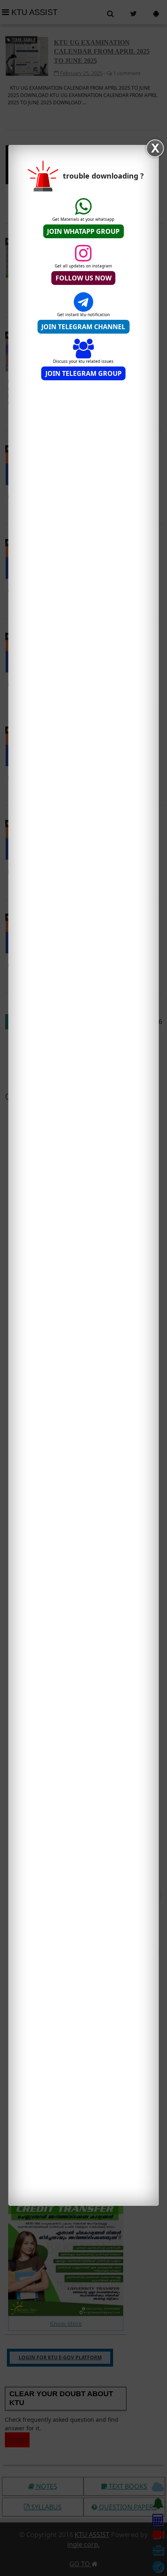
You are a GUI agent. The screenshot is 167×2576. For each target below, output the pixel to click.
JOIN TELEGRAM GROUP (83, 373)
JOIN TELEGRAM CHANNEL (83, 327)
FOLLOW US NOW (83, 278)
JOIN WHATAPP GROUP (83, 231)
